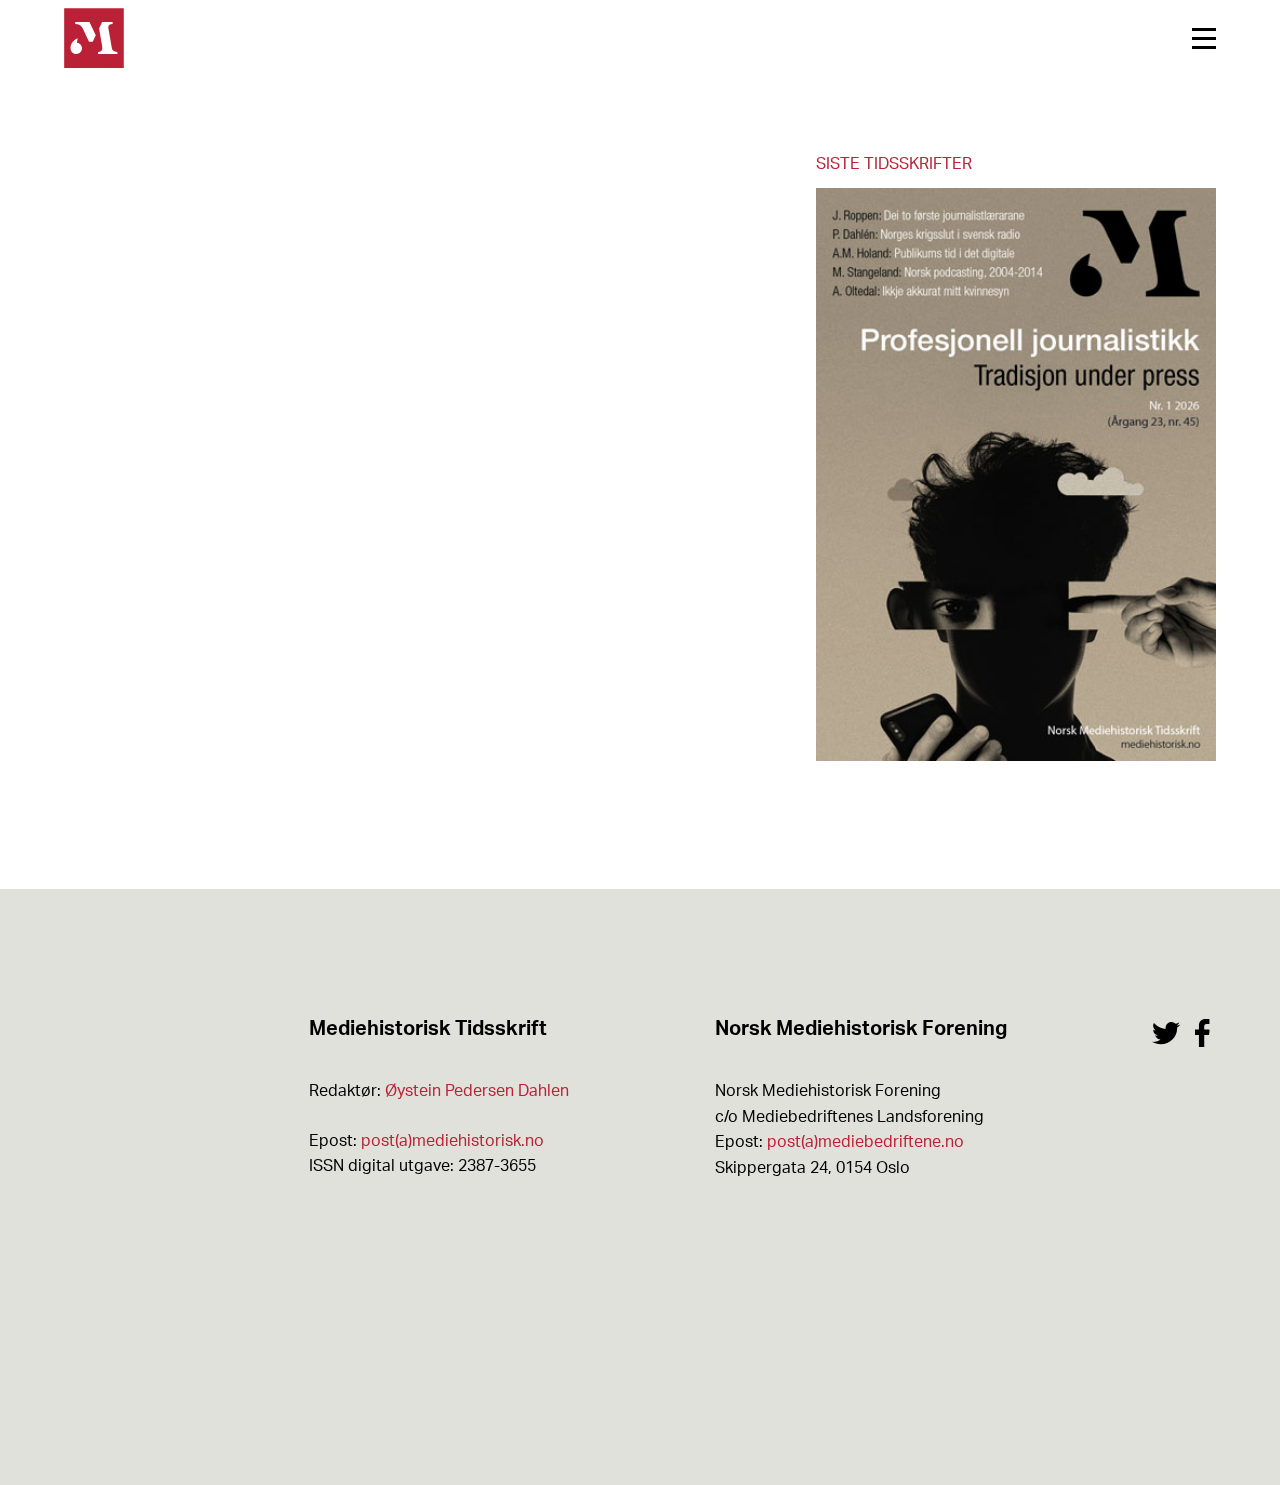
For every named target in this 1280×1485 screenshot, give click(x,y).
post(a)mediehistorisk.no (452, 1141)
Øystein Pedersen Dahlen (477, 1091)
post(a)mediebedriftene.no (865, 1142)
